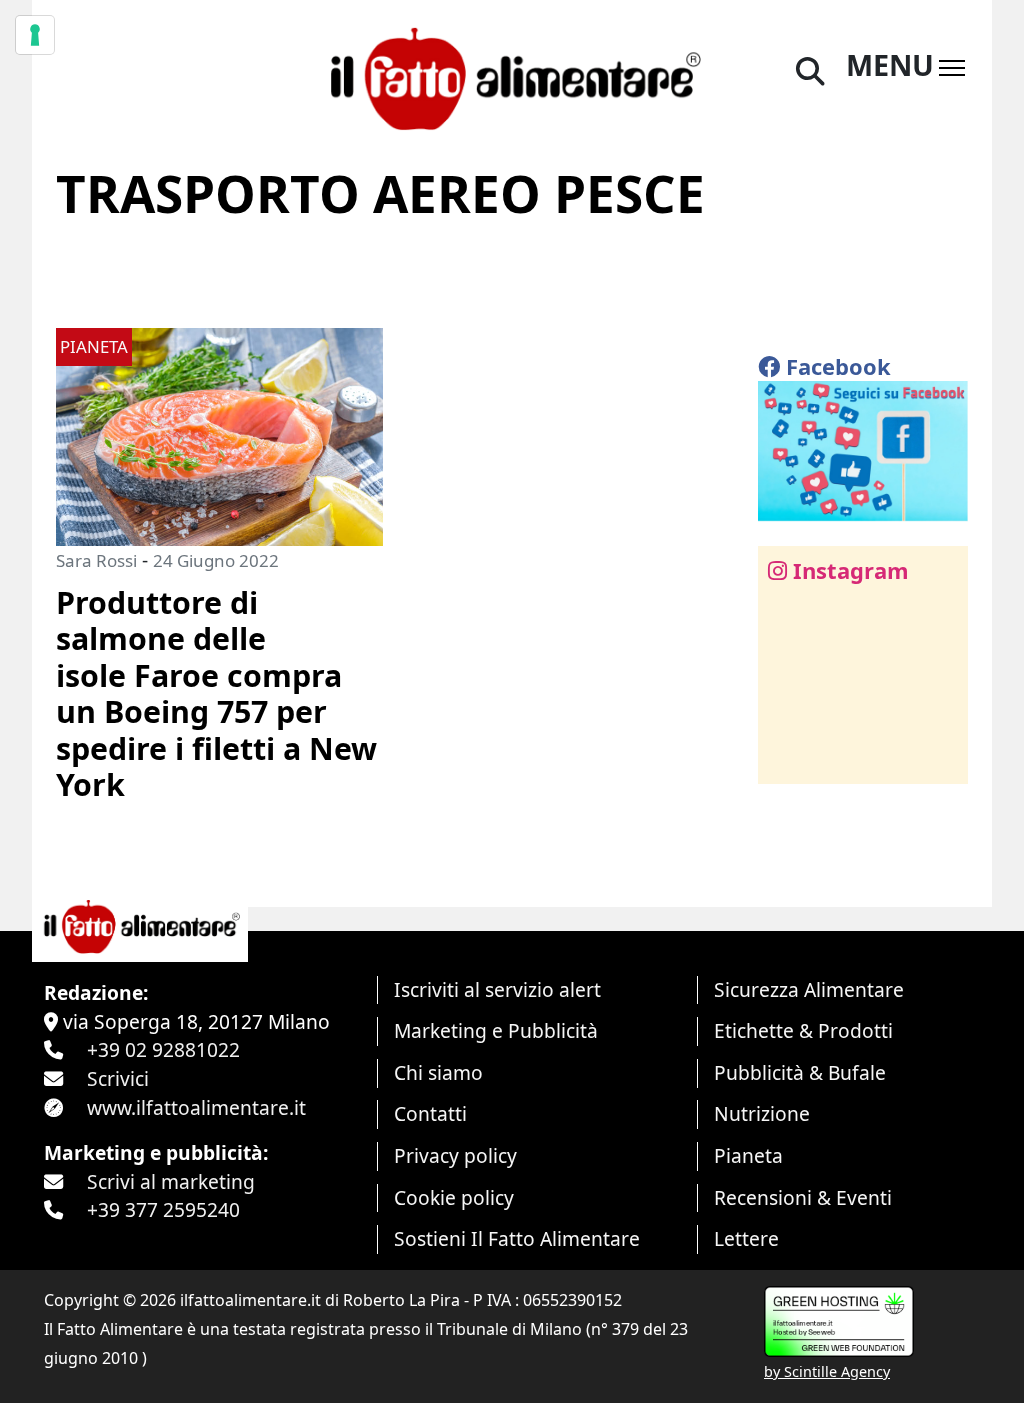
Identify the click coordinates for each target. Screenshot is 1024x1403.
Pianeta (748, 1155)
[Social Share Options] (787, 757)
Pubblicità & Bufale (800, 1072)
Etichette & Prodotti (803, 1030)
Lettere (746, 1238)
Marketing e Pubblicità (496, 1030)
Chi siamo (438, 1072)
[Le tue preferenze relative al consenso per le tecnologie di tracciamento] (35, 35)
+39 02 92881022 (163, 1049)
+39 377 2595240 (163, 1209)
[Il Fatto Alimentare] (511, 75)
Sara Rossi (96, 560)
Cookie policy (454, 1197)
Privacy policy (455, 1155)
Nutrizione (762, 1113)
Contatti (430, 1113)
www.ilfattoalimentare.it (196, 1107)
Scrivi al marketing (171, 1181)
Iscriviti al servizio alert (497, 989)
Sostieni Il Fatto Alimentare (517, 1238)
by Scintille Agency (827, 1371)
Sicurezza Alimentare (809, 989)
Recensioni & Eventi (803, 1197)
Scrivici (118, 1078)
